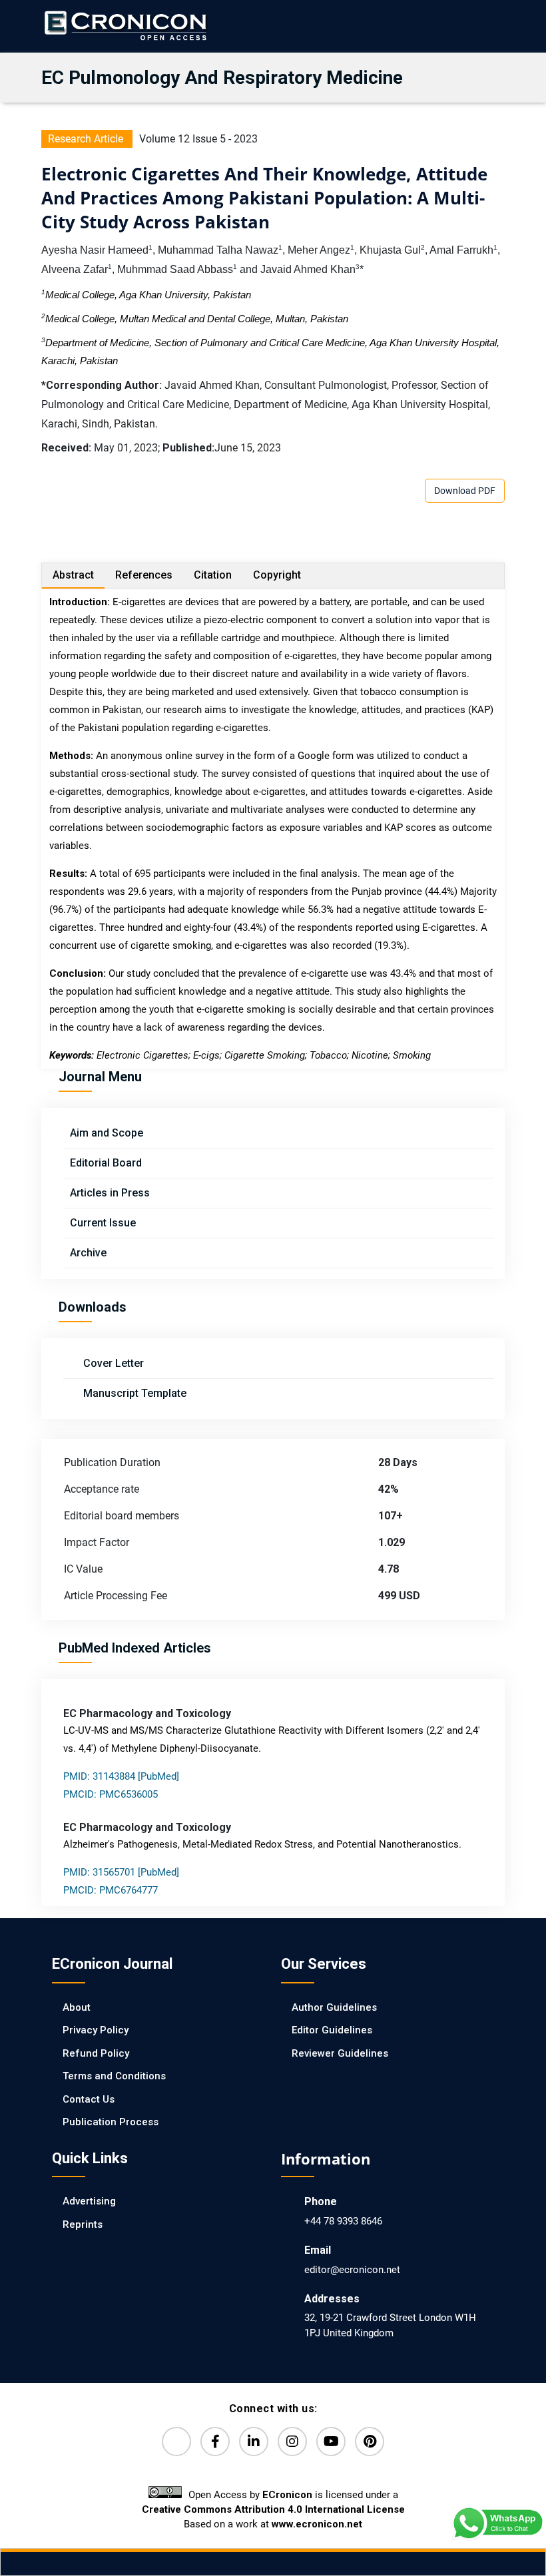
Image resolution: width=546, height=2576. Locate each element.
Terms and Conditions (114, 2076)
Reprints (83, 2224)
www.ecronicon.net (317, 2524)
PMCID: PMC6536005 (111, 1794)
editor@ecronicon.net (352, 2270)
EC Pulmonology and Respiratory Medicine (222, 78)
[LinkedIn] (254, 2442)
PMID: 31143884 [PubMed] (121, 1776)
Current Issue (103, 1223)
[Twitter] (176, 2442)
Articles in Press (110, 1193)
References (144, 575)
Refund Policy (96, 2053)
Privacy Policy (96, 2030)
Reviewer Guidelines (340, 2053)
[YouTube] (331, 2442)
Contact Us (89, 2099)
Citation (213, 575)
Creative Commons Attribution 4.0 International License (273, 2509)
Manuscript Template (134, 1393)
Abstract (73, 575)
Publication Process (111, 2122)
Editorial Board (106, 1163)
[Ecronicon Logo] (125, 26)
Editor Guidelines (332, 2030)
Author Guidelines (334, 2007)
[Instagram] (292, 2442)
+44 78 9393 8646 (343, 2221)
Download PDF (465, 491)
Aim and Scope (107, 1133)
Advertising (89, 2201)
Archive (88, 1253)
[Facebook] (215, 2442)
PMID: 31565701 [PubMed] (121, 1872)
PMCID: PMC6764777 (111, 1890)
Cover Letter (112, 1363)
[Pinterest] (370, 2442)
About (77, 2007)
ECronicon (287, 2495)
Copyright (277, 575)
